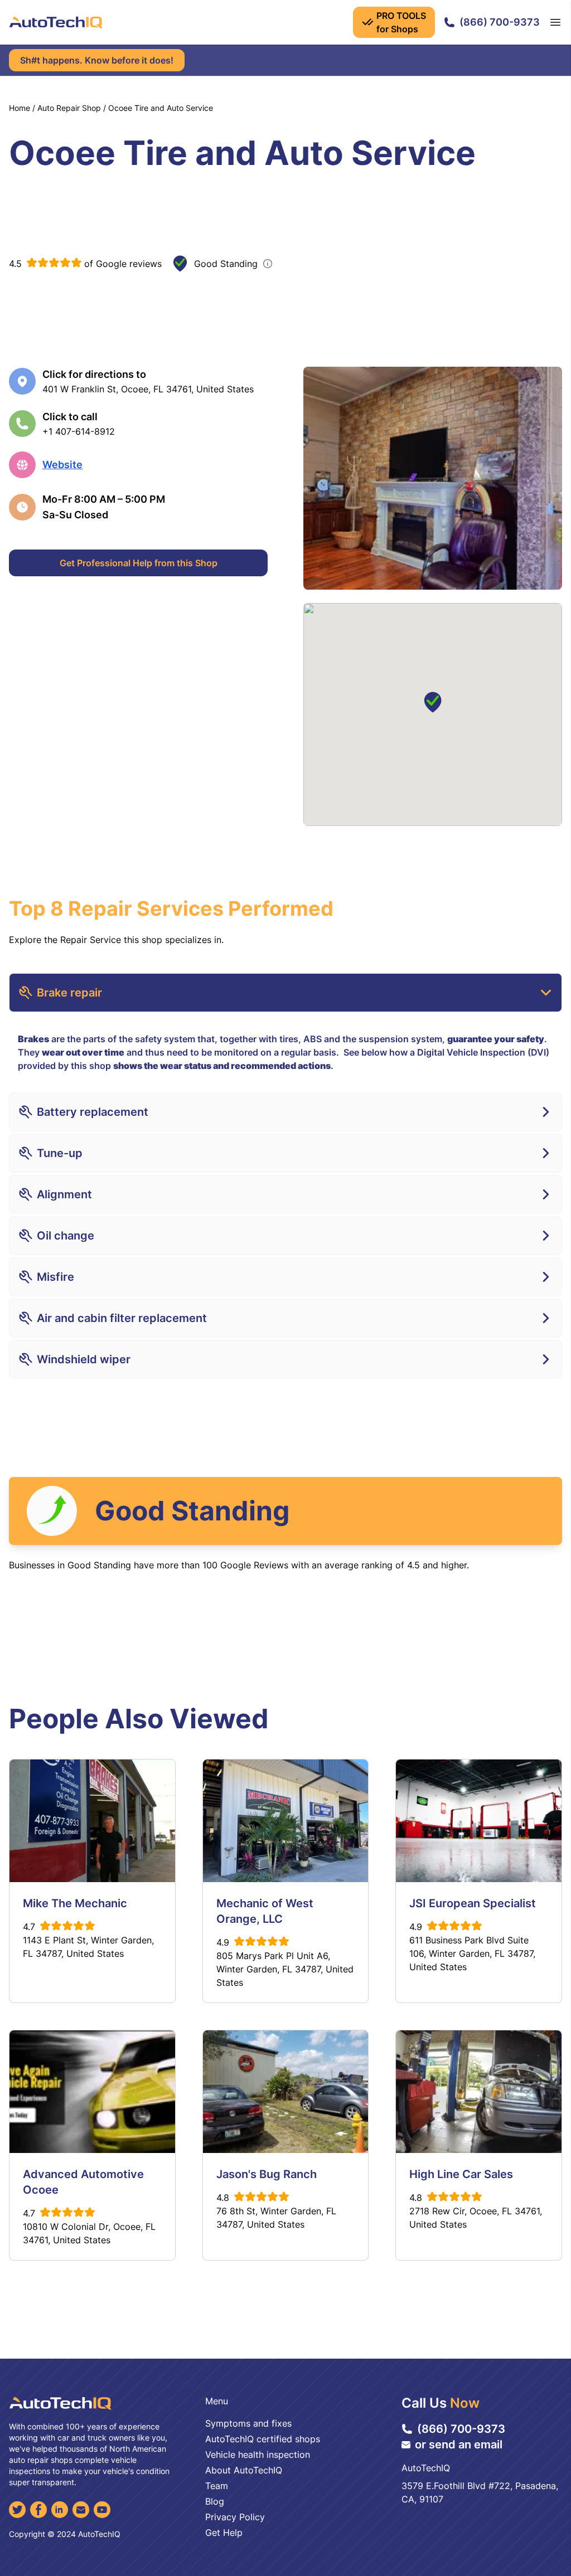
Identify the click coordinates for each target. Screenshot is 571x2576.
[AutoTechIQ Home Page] (56, 22)
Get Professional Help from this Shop (139, 563)
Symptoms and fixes (248, 2423)
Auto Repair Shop (69, 108)
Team (217, 2486)
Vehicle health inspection (258, 2455)
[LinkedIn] (60, 2510)
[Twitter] (17, 2510)
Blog (215, 2501)
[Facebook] (38, 2510)
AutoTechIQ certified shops (263, 2439)
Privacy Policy (235, 2517)
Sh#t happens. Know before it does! (97, 60)
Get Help (224, 2533)
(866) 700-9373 (500, 22)
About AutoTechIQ (244, 2470)
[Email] (81, 2510)
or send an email (459, 2444)
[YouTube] (102, 2510)
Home (20, 108)
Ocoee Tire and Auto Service (161, 108)
